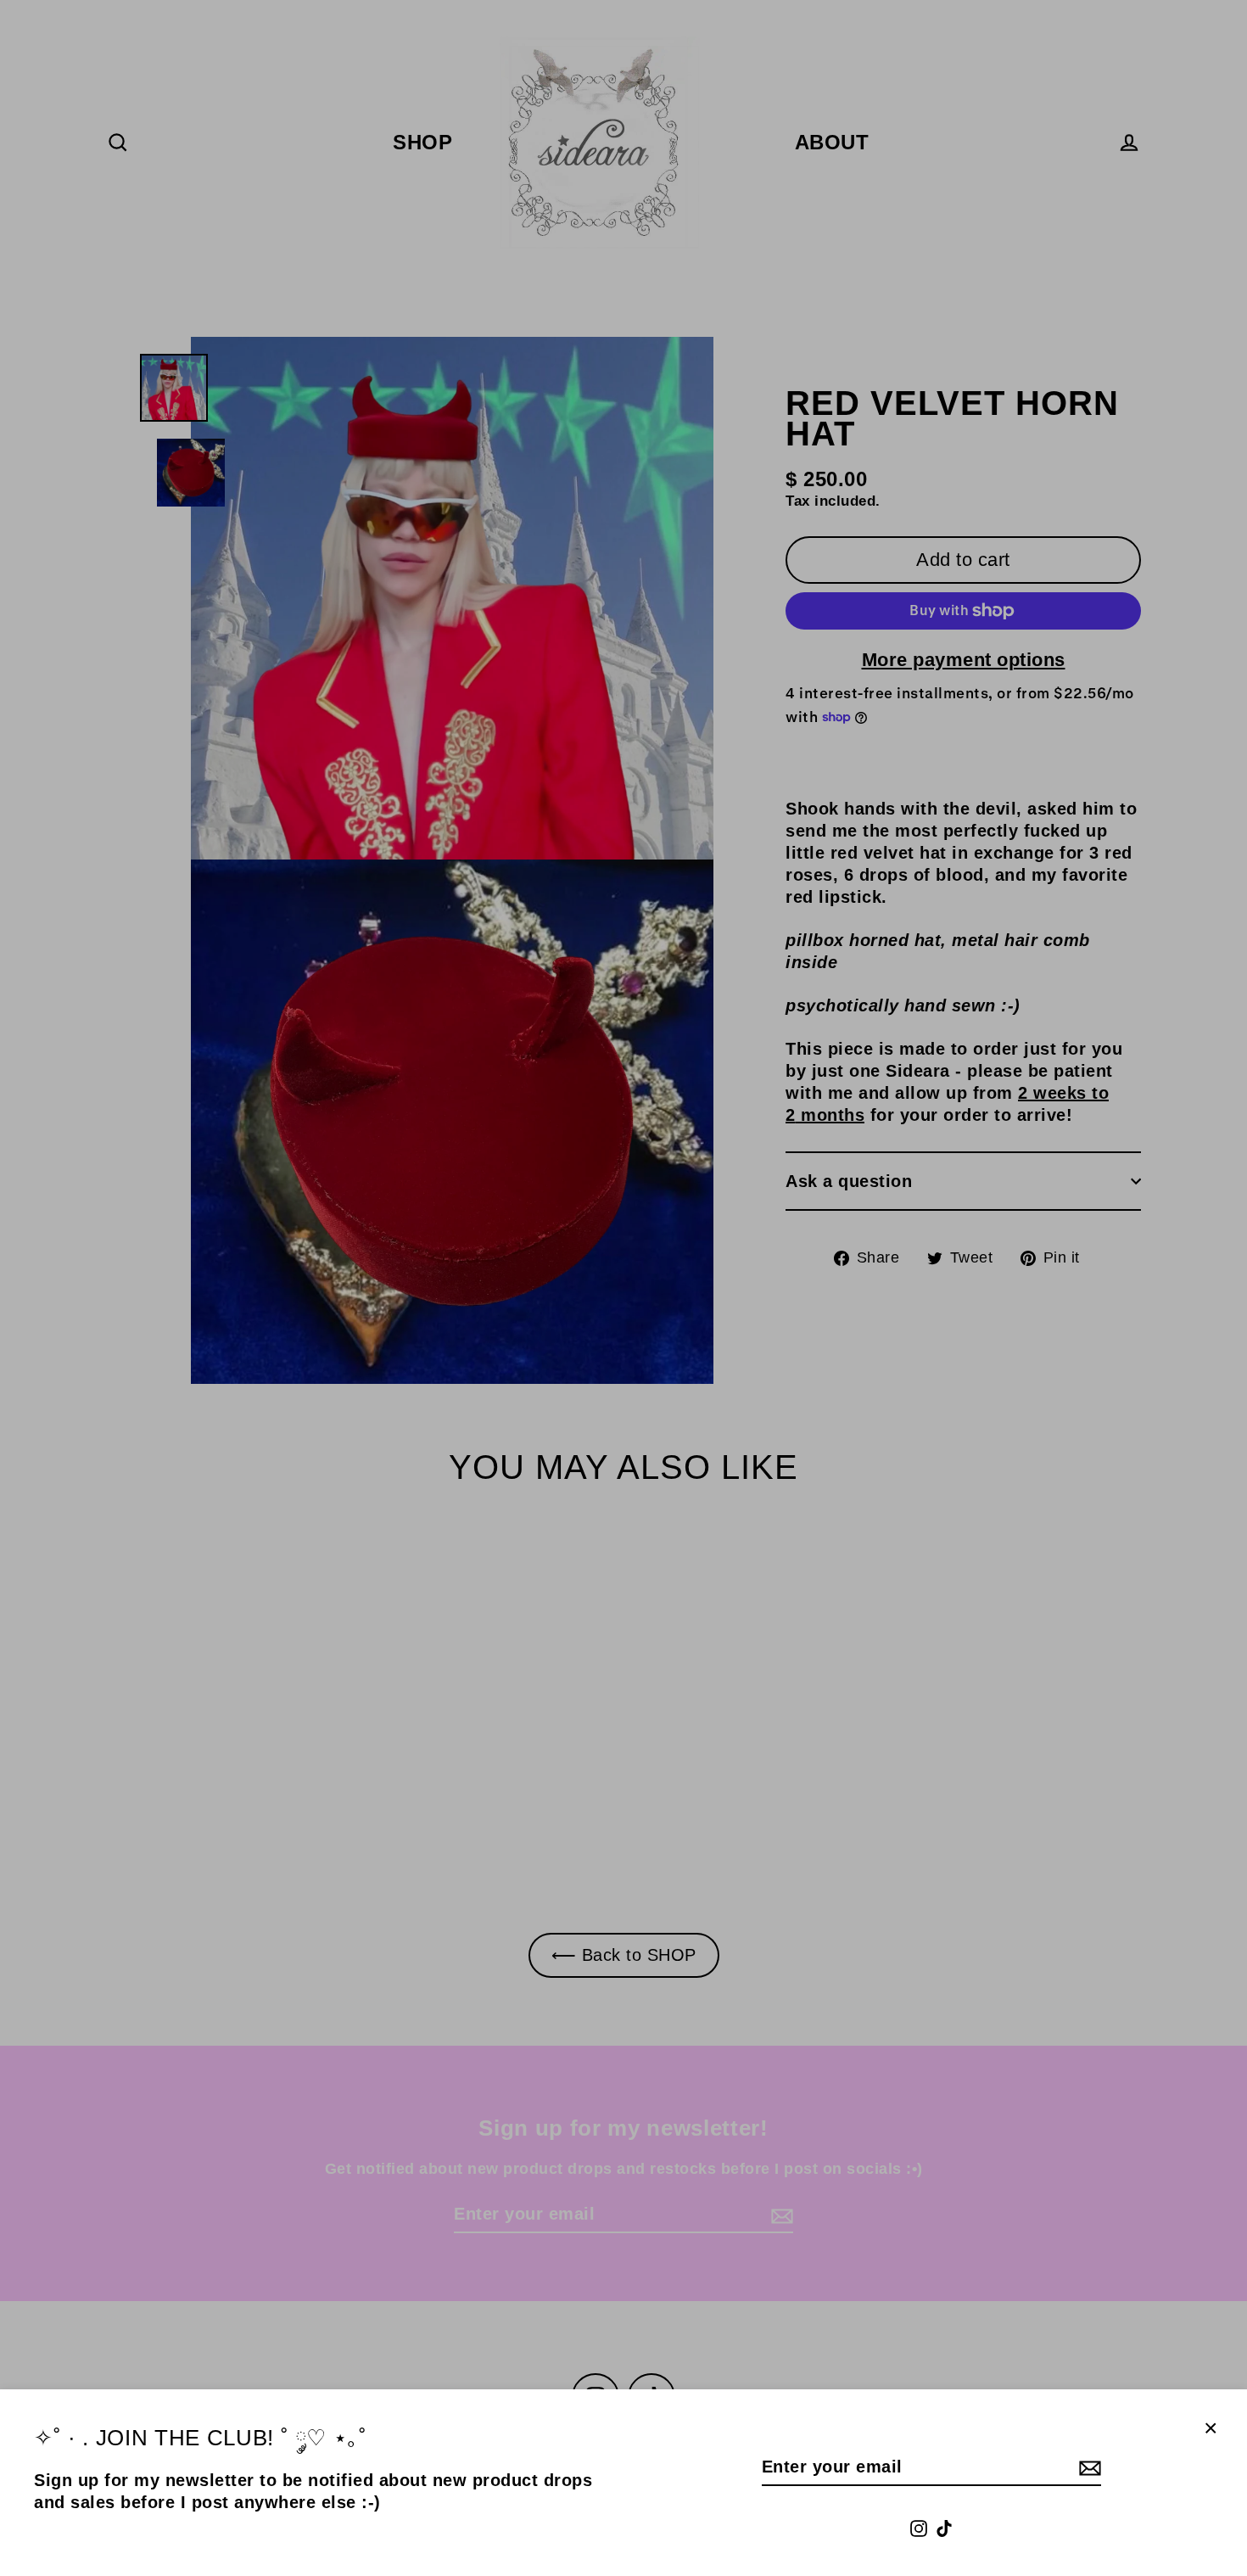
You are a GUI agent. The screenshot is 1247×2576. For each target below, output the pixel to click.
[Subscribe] (1088, 2467)
